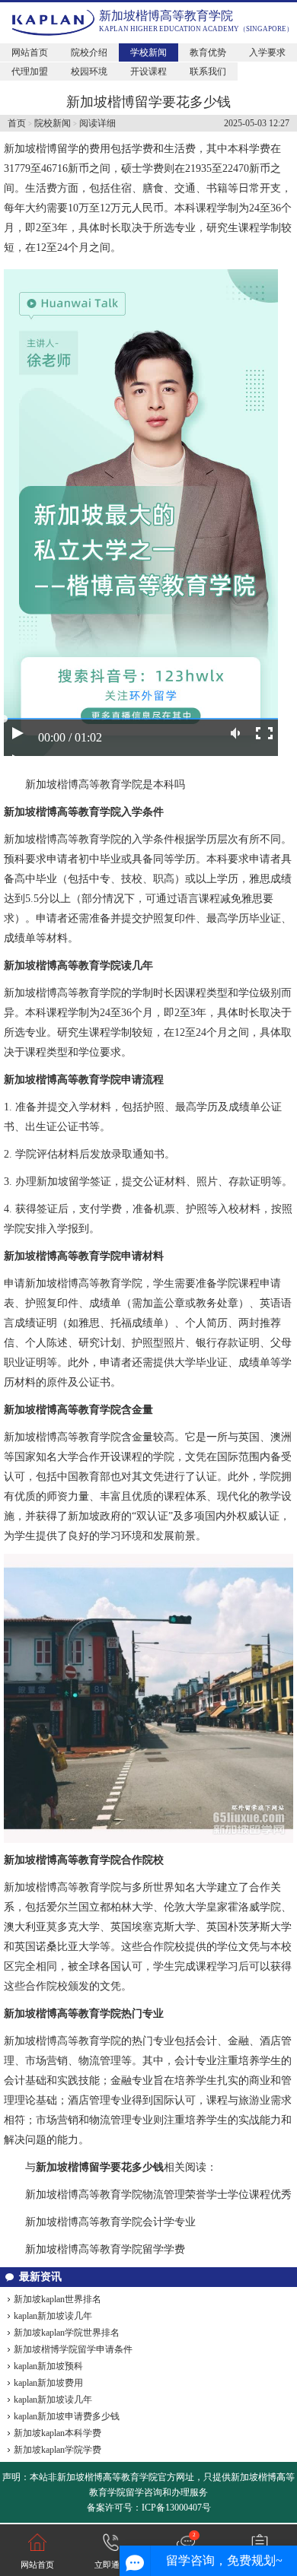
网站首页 (30, 52)
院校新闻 (53, 123)
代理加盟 (30, 71)
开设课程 (148, 71)
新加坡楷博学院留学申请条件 (73, 2349)
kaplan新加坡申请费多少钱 (67, 2416)
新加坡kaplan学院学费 (57, 2450)
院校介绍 (89, 52)
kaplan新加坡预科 (48, 2366)
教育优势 (208, 52)
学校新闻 (148, 52)
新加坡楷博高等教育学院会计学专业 (110, 2222)
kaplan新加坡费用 (48, 2383)
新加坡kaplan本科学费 (57, 2433)
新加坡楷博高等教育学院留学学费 (105, 2249)
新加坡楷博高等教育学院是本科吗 (105, 785)
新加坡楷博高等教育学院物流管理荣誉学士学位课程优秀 (158, 2195)
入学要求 (267, 52)
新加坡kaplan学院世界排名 (67, 2333)
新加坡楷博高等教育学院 (166, 16)
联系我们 (208, 71)
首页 (17, 123)
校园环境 (89, 71)
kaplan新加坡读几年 (53, 2316)
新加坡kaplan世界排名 (57, 2299)
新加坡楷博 (30, 149)
